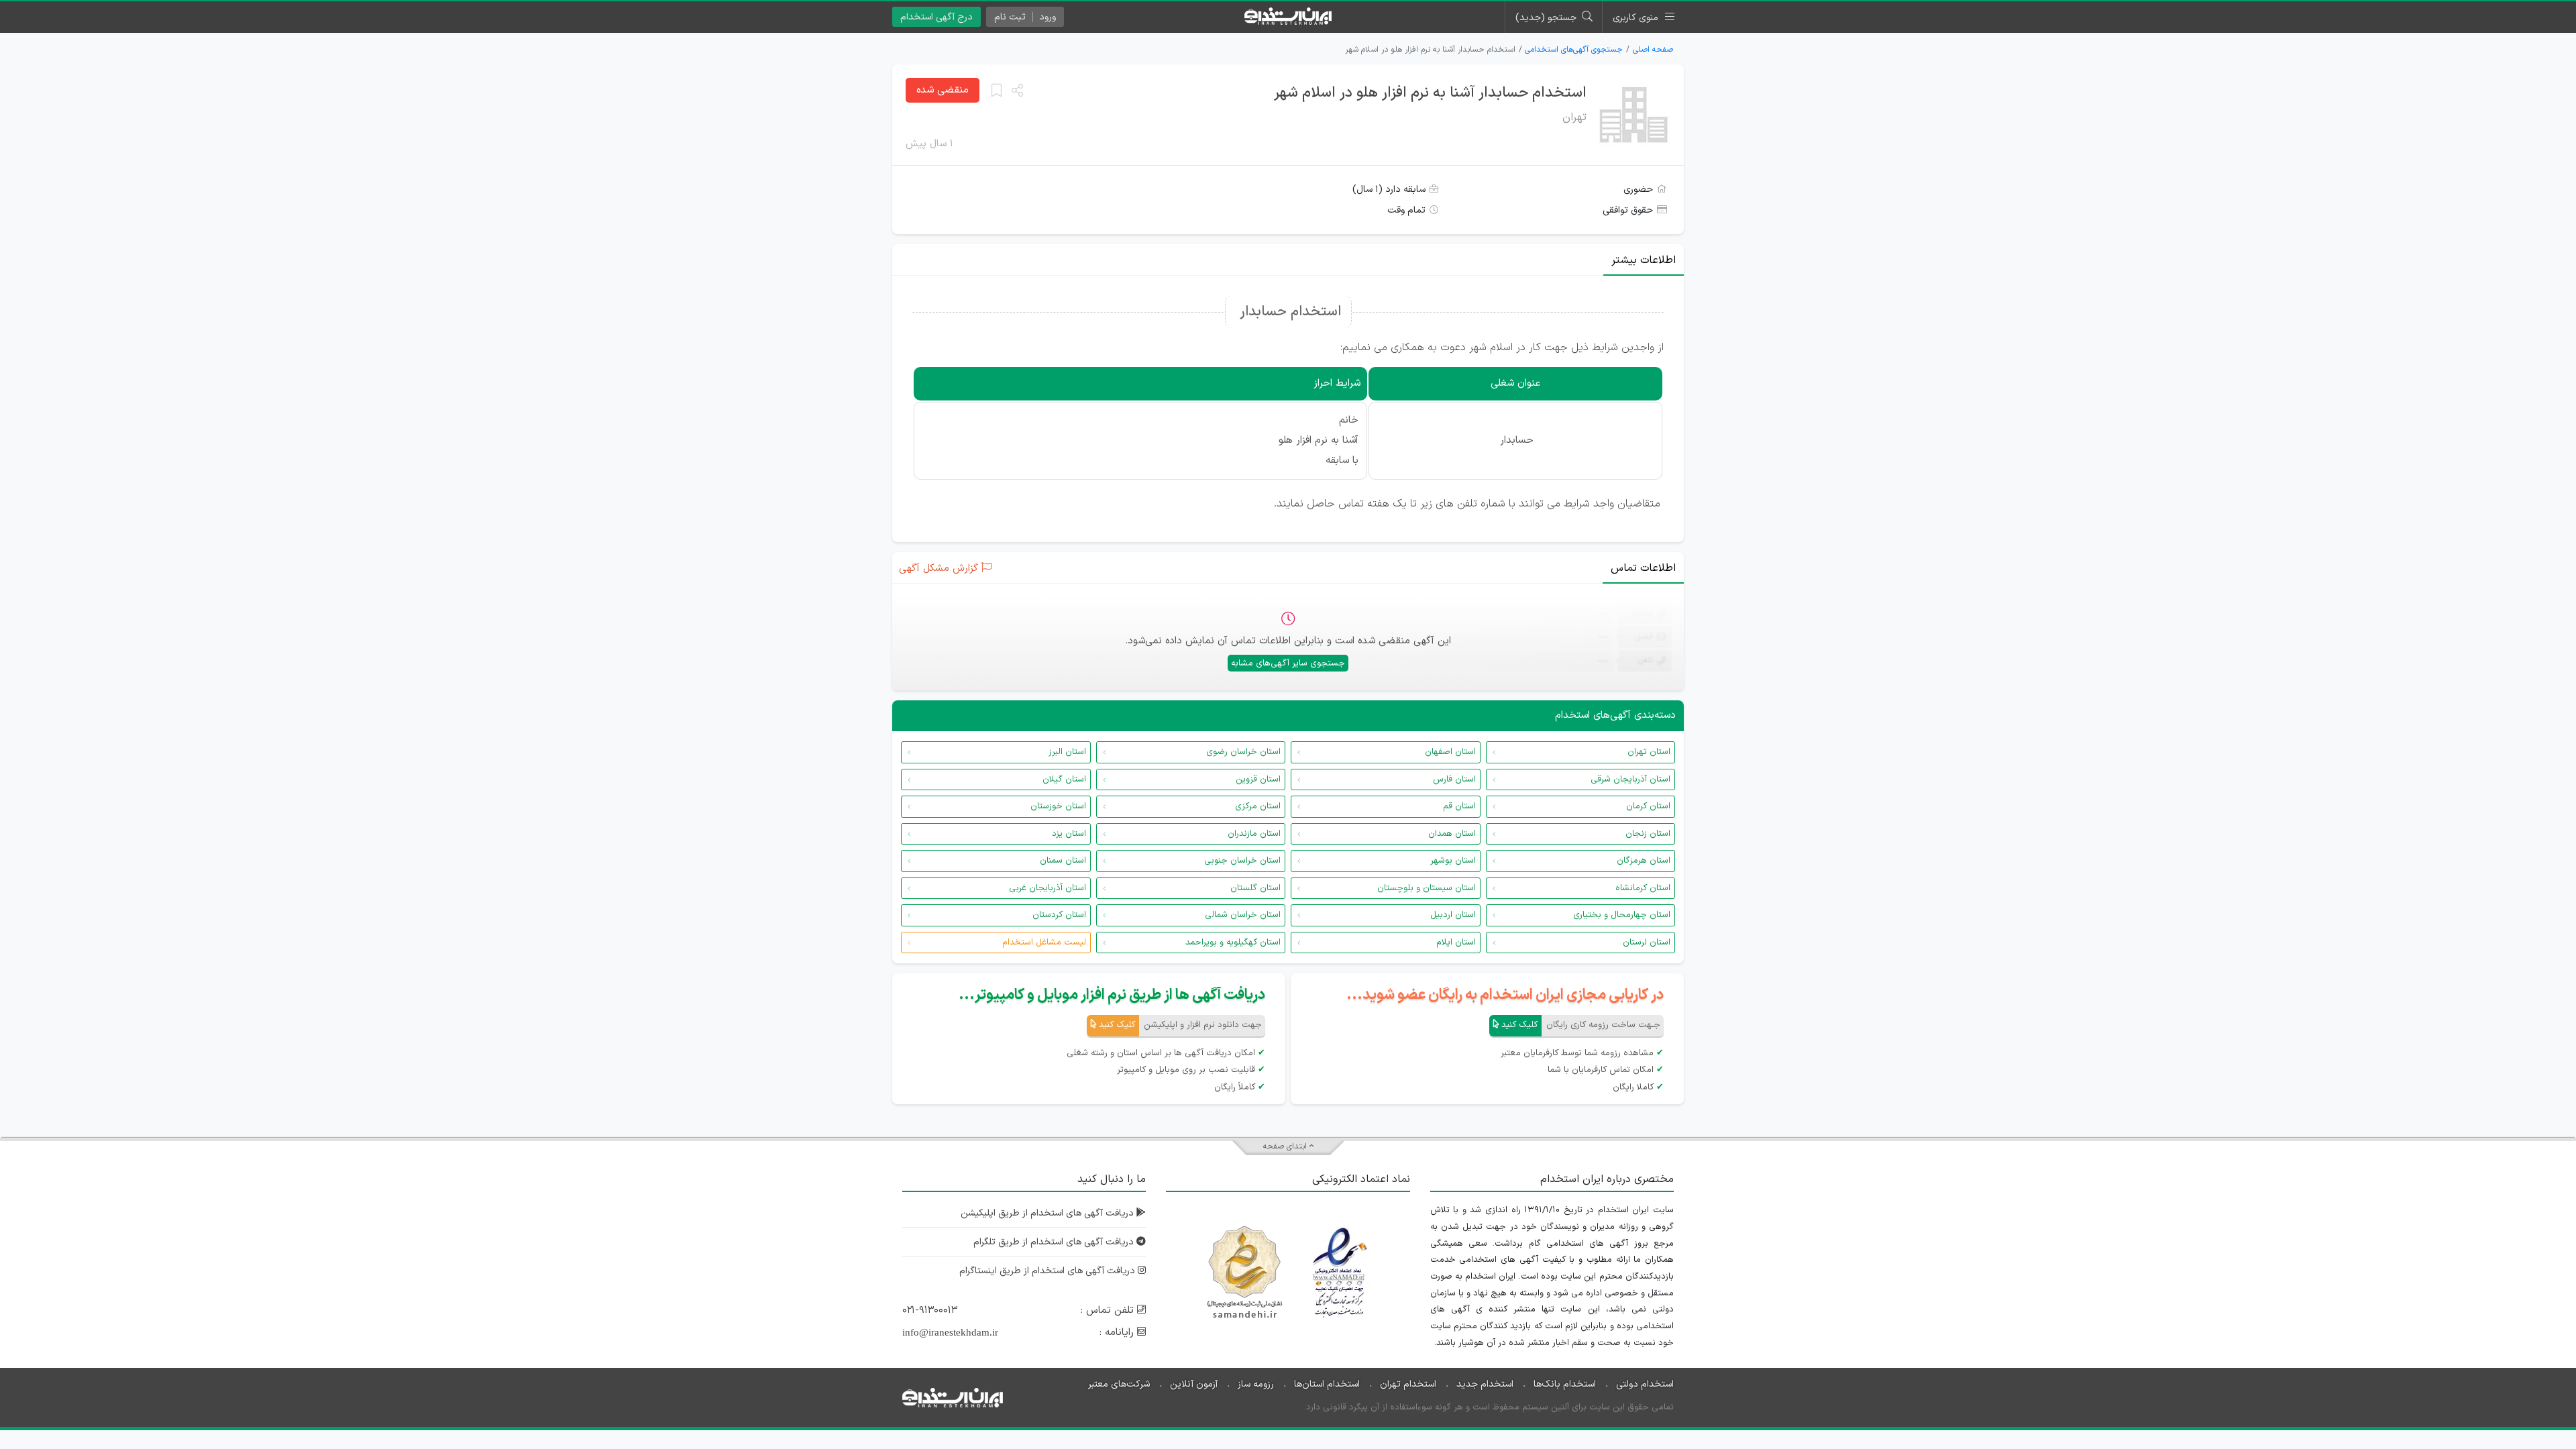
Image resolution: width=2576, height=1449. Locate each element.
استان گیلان (1064, 780)
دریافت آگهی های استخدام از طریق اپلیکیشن (1049, 1213)
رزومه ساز (1256, 1384)
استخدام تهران (1408, 1384)
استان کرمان (1648, 806)
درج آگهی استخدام (936, 17)
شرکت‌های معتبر (1119, 1384)
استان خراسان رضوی (1243, 752)
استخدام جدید (1485, 1384)
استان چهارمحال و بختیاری (1622, 915)
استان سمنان (1063, 861)
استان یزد (1069, 834)
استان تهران (1649, 752)
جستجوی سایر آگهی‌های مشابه (1288, 663)
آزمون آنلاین (1194, 1384)
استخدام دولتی (1645, 1384)
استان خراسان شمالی (1243, 915)
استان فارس (1454, 780)
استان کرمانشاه (1643, 888)
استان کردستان (1059, 915)
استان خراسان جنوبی (1242, 861)
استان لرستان (1647, 943)
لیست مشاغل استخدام (1044, 943)
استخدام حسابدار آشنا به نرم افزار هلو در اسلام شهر (1430, 93)
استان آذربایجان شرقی (1630, 780)
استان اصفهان (1450, 752)
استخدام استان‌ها (1327, 1384)
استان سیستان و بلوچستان (1427, 888)
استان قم (1459, 806)
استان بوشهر (1453, 861)
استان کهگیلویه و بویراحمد (1233, 943)
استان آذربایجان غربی (1048, 888)
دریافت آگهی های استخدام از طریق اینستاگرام (1049, 1271)
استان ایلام (1456, 943)
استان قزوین (1258, 780)
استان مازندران (1254, 834)
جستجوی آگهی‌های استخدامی (1574, 50)
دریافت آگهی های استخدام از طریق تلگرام (1055, 1242)
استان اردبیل (1453, 915)
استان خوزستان (1058, 806)
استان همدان (1452, 834)
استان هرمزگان (1644, 861)
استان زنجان (1648, 834)
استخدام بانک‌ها (1565, 1384)
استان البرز (1067, 752)
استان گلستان (1255, 888)
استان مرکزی (1258, 806)
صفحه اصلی (1653, 50)
